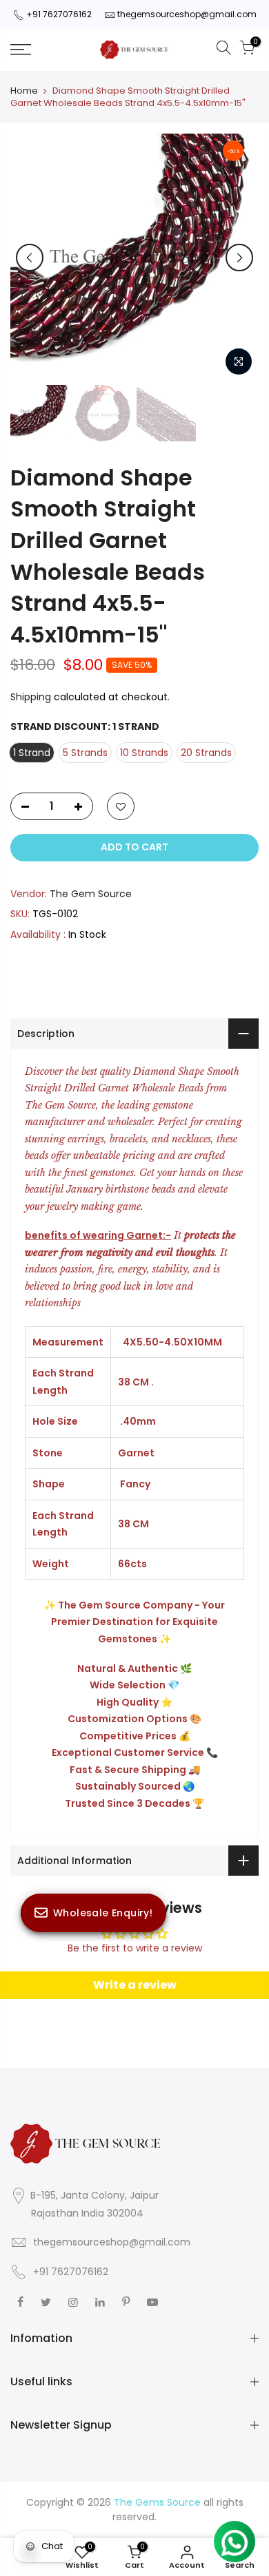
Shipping (31, 697)
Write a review (135, 1985)
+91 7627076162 (59, 14)
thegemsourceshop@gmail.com (187, 14)
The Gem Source (91, 894)
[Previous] (30, 258)
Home (24, 91)
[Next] (239, 258)
